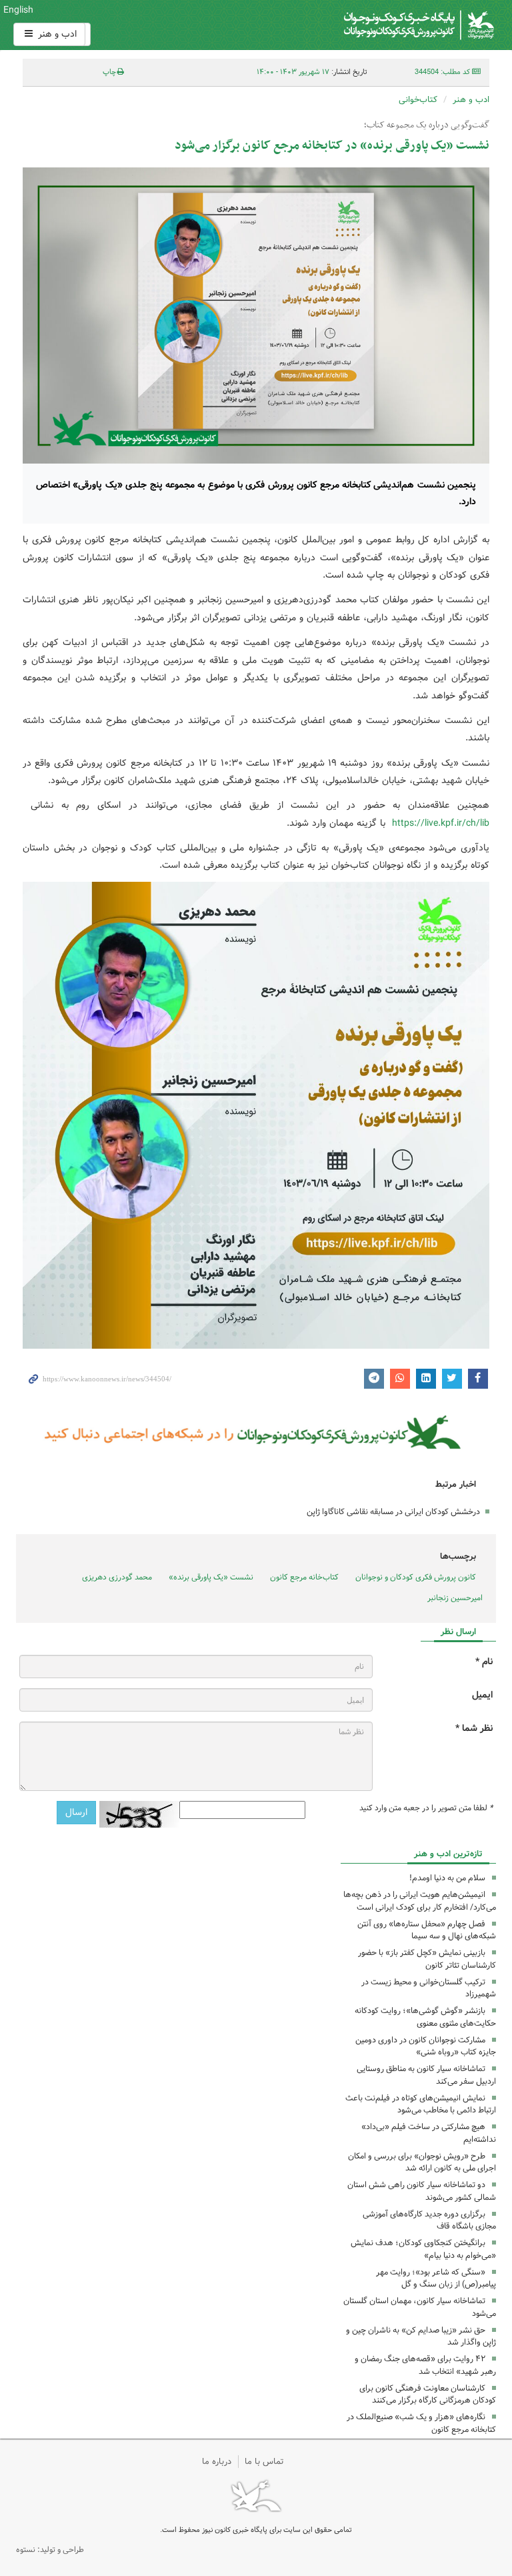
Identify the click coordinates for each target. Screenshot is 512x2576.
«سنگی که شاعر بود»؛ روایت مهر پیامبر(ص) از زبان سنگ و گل (436, 2279)
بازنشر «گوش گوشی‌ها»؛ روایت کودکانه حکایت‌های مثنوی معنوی (425, 2017)
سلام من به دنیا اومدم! (447, 1878)
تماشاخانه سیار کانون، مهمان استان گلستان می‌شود (420, 2307)
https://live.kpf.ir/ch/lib (441, 823)
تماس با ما (264, 2462)
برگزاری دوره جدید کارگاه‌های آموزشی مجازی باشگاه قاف (429, 2220)
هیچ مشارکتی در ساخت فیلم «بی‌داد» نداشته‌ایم (429, 2133)
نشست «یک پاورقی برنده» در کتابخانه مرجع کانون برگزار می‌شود (332, 146)
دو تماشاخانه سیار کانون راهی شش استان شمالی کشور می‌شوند (422, 2191)
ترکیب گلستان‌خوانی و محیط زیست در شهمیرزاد (429, 1988)
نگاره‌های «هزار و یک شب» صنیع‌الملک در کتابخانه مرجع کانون (421, 2423)
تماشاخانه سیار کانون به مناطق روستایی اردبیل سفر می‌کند (426, 2075)
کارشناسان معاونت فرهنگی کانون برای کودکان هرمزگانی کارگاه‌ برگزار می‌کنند (428, 2395)
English (18, 10)
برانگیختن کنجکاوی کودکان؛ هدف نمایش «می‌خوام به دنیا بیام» (423, 2249)
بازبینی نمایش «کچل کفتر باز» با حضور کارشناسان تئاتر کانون (427, 1959)
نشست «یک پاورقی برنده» (211, 1577)
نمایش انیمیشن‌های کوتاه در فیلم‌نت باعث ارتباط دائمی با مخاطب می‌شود (421, 2104)
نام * (484, 1662)
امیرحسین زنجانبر (455, 1598)
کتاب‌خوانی (418, 100)
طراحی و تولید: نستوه (50, 2550)
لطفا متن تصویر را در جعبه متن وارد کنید (426, 1808)
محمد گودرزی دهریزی (117, 1577)
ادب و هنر (56, 34)
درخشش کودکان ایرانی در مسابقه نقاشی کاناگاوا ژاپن (393, 1512)
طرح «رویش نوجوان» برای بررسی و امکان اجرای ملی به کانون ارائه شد (422, 2162)
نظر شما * (474, 1729)
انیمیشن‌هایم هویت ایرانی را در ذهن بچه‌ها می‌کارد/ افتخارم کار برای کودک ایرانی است (420, 1901)
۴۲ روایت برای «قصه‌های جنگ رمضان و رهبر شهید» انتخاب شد (425, 2365)
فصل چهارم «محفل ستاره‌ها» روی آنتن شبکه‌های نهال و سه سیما (427, 1930)
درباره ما (217, 2462)
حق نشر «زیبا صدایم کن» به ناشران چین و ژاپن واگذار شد (421, 2337)
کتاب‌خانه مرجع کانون (304, 1577)
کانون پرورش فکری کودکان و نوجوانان (337, 25)
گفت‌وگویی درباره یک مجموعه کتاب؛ (427, 125)
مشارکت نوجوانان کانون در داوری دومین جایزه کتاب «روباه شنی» (426, 2046)
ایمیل (482, 1695)
